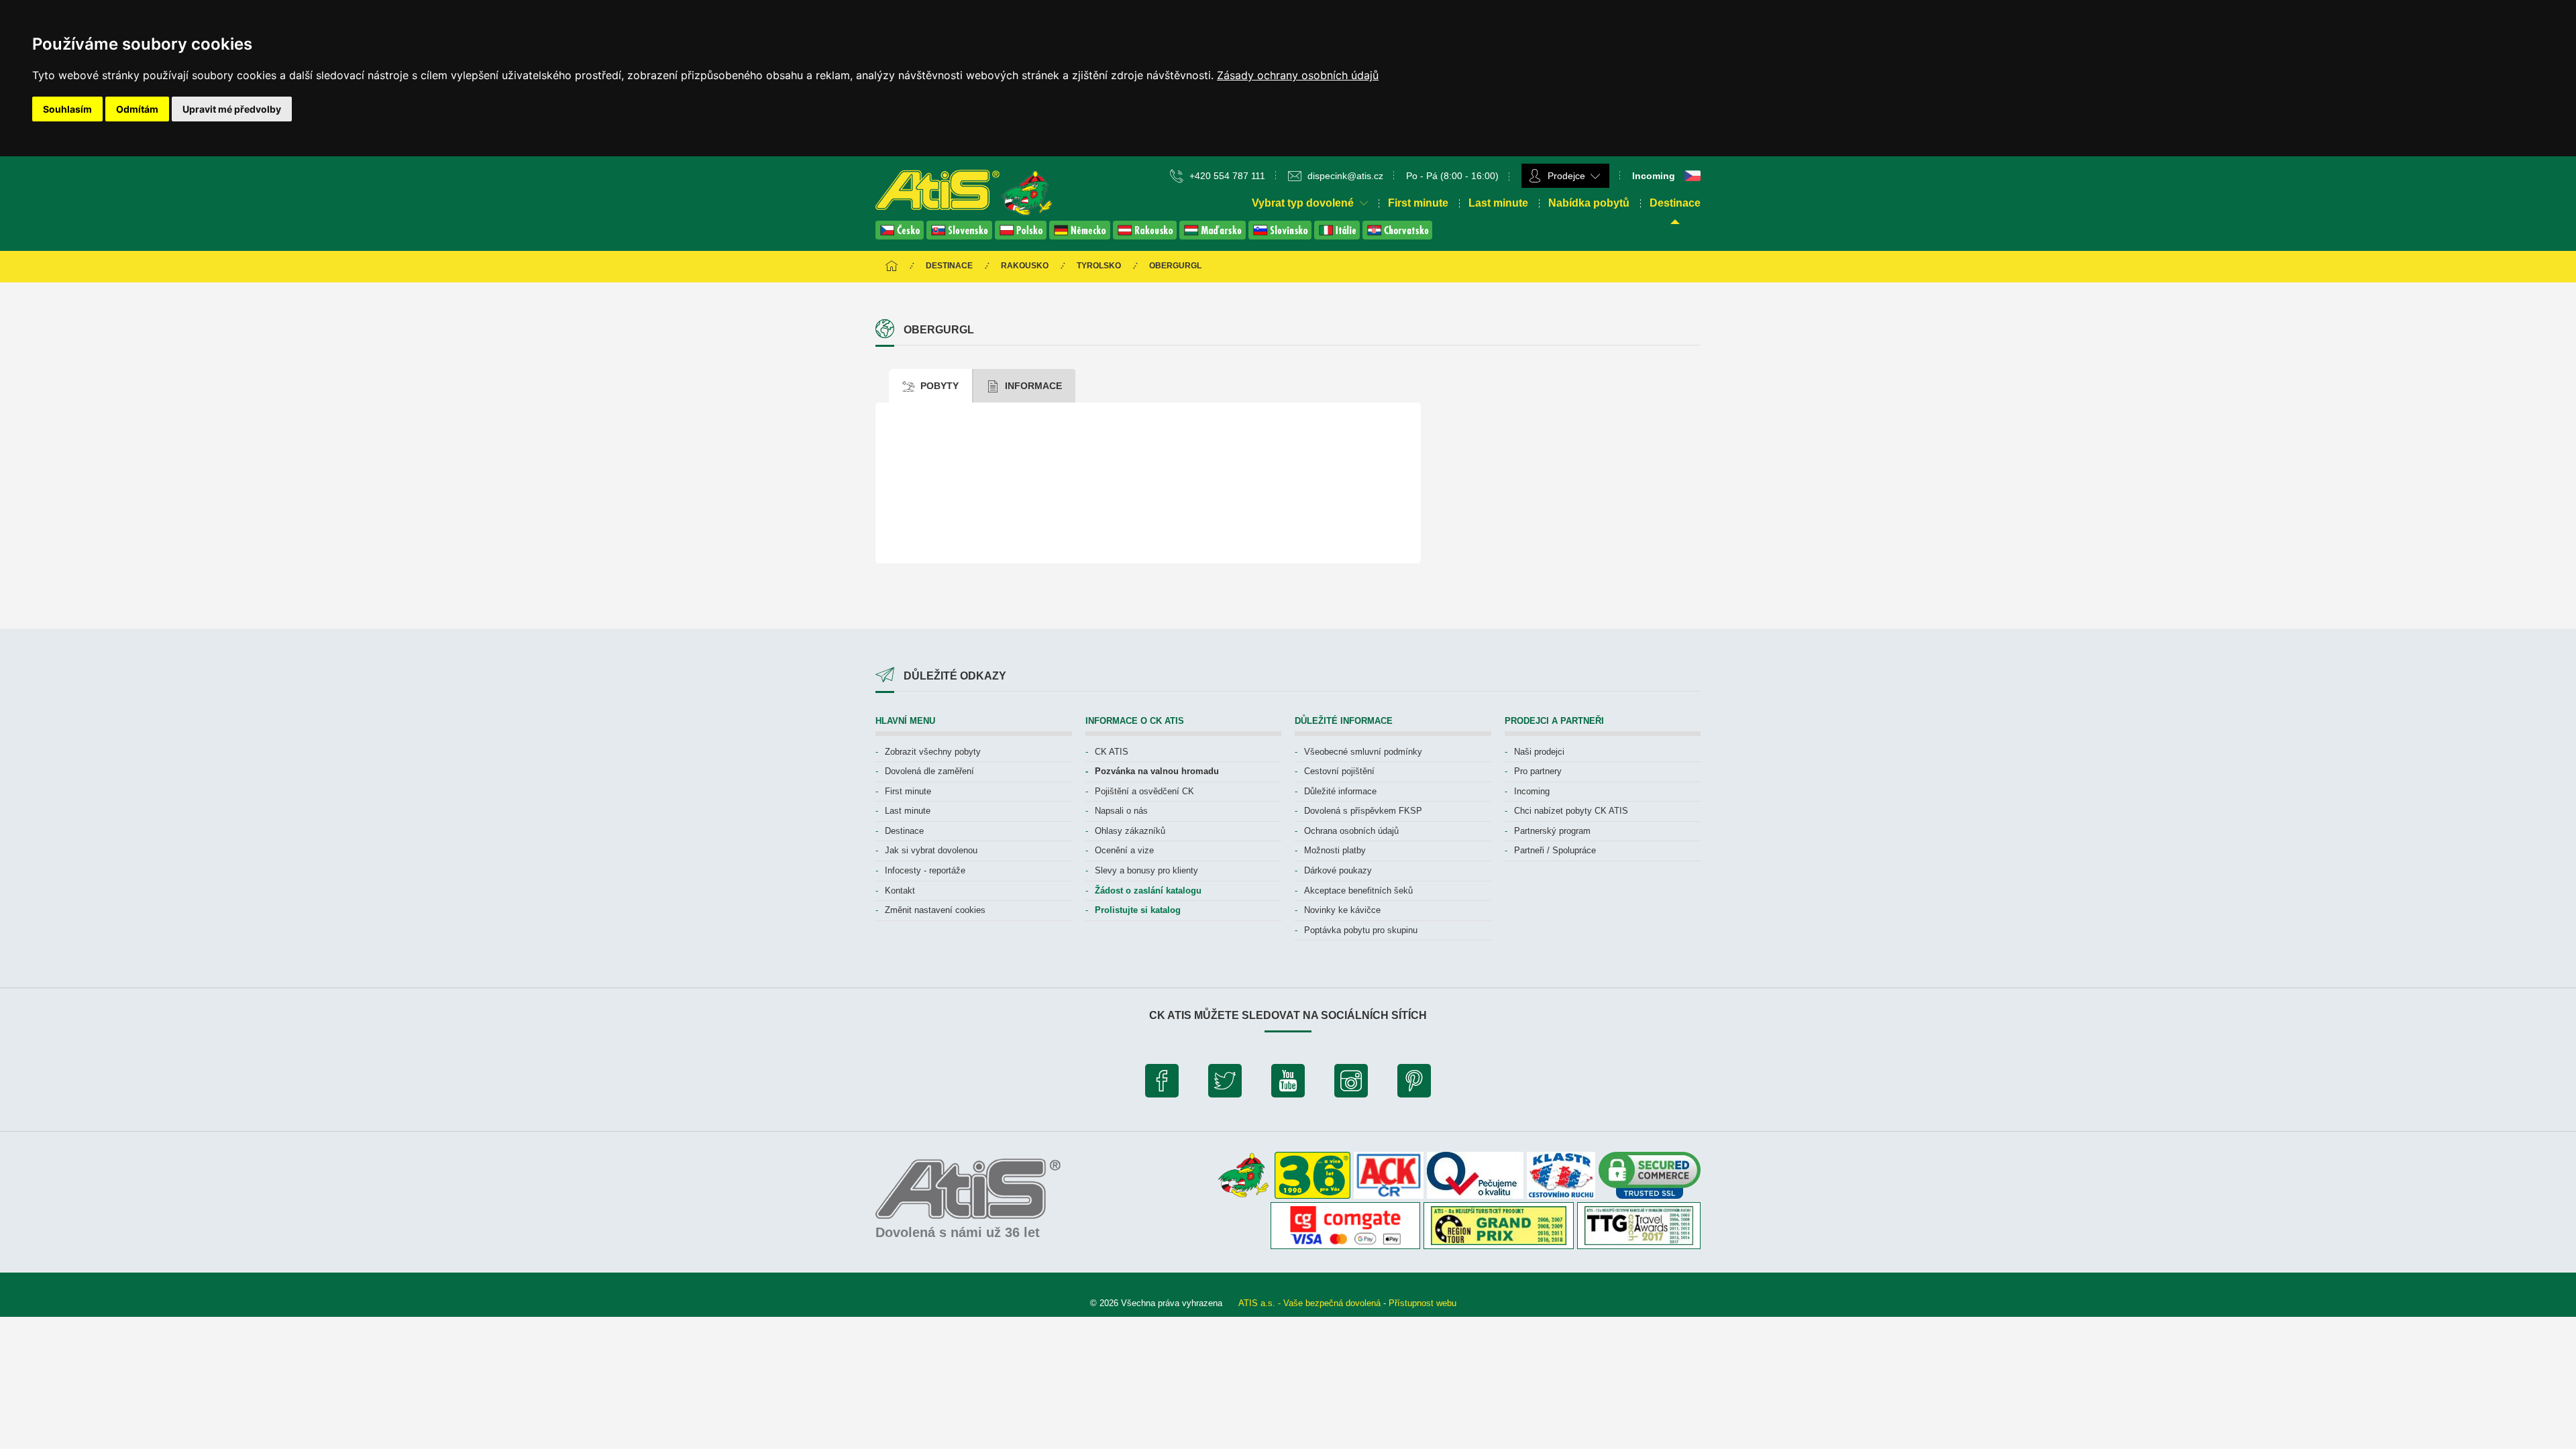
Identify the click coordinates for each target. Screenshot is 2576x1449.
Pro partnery (1538, 771)
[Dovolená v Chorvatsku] (1397, 236)
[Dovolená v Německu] (1081, 236)
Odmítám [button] (137, 109)
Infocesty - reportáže (925, 870)
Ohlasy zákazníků (1130, 831)
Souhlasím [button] (67, 109)
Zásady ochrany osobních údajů (1298, 75)
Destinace (1675, 203)
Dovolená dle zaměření (929, 771)
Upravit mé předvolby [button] (232, 109)
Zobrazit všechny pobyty (933, 752)
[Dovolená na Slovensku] (961, 236)
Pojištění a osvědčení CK (1144, 791)
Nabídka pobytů (1589, 203)
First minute (1418, 203)
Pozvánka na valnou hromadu (1157, 771)
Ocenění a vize (1124, 850)
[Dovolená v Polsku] (1022, 236)
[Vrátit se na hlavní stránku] (892, 267)
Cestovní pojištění (1339, 771)
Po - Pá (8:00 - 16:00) (1452, 176)
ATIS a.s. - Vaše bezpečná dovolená (1309, 1303)
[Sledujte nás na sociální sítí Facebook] (1162, 1084)
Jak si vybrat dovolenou (931, 850)
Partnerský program (1552, 831)
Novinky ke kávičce (1342, 910)
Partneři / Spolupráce (1555, 850)
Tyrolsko (1099, 266)
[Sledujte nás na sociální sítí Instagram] (1351, 1084)
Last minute (1498, 203)
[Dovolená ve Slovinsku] (1281, 236)
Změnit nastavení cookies (935, 910)
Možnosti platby (1335, 850)
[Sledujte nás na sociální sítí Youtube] (1288, 1084)
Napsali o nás (1121, 811)
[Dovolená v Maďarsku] (1214, 236)
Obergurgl (1175, 266)
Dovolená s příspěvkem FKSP (1363, 811)
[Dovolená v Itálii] (1338, 236)
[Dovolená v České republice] (901, 236)
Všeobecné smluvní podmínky (1363, 752)
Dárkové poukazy (1338, 870)
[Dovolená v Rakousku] (1146, 236)
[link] (1298, 75)
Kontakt (900, 891)
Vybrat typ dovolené (1304, 203)
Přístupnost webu (1423, 1303)
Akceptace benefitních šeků (1358, 891)
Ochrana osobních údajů (1351, 831)
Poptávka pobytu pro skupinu (1361, 930)
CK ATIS (1112, 752)
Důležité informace (1340, 791)
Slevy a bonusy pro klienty (1146, 870)
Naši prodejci (1539, 752)
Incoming (1532, 791)
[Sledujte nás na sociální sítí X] (1225, 1084)
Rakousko (1025, 266)
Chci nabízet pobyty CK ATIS (1571, 811)
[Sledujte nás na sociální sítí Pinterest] (1414, 1084)
